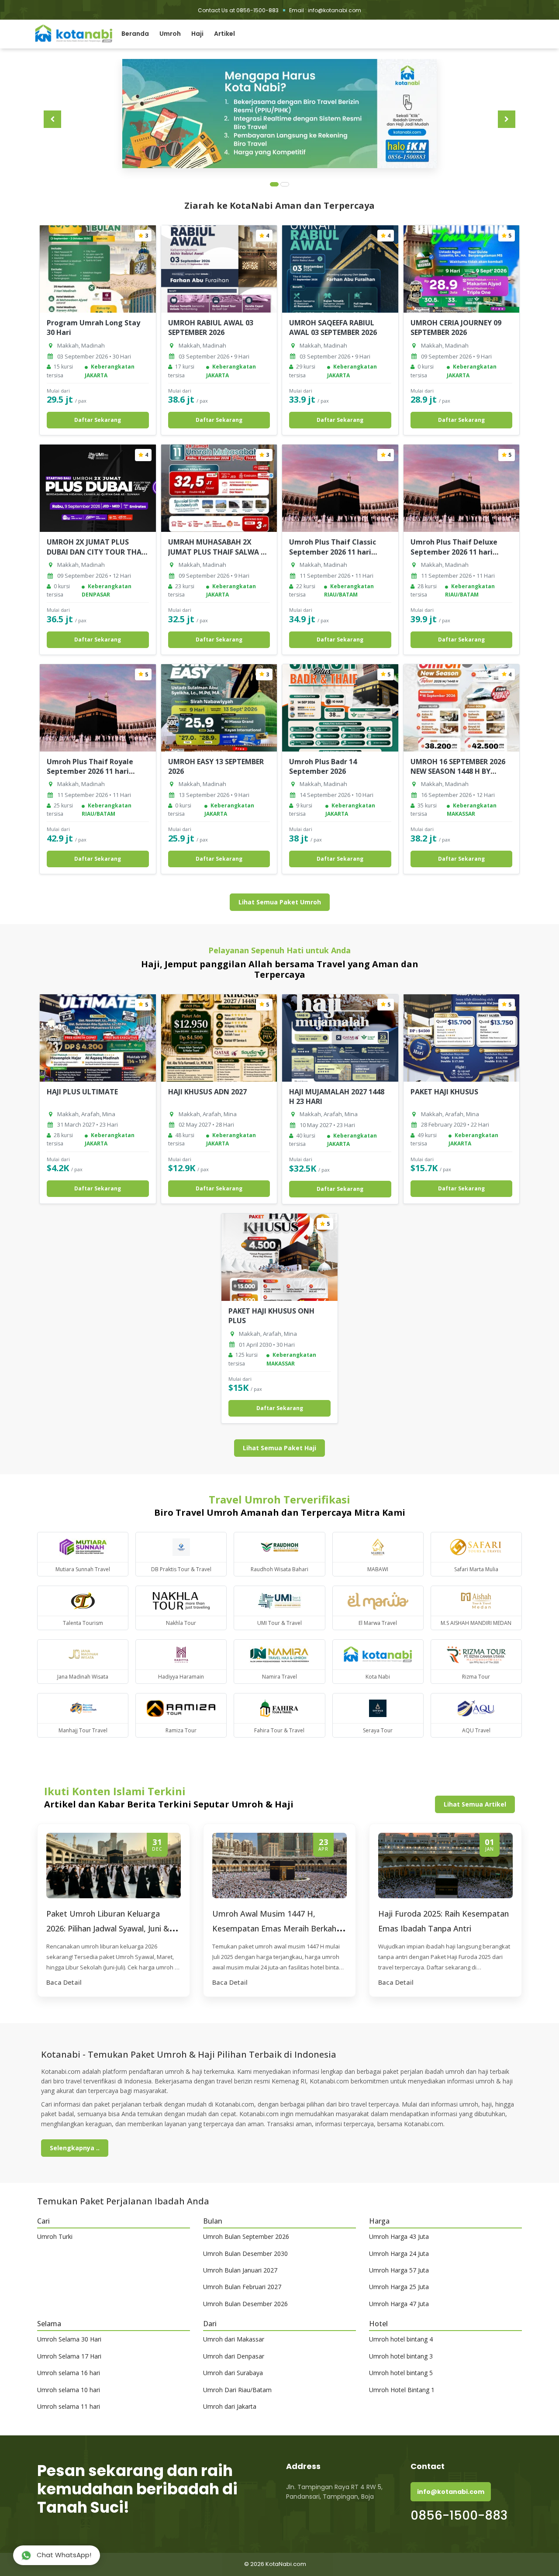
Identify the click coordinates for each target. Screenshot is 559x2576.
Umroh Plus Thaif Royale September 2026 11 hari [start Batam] (90, 771)
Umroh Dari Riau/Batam (237, 2390)
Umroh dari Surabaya (233, 2373)
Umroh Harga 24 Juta (399, 2254)
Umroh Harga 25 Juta (399, 2287)
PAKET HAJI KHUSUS (444, 1092)
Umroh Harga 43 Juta (399, 2236)
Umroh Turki (55, 2236)
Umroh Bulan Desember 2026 (245, 2304)
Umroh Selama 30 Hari (69, 2339)
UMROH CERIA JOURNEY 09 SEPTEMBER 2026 (456, 328)
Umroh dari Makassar (234, 2339)
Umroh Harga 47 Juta (399, 2304)
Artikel (224, 34)
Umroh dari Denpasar (234, 2356)
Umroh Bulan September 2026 (246, 2236)
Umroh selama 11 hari (69, 2406)
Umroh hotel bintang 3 (401, 2356)
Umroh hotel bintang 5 (401, 2373)
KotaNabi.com (286, 2564)
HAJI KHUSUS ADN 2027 (207, 1092)
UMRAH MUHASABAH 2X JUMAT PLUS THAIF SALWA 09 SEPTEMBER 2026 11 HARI (218, 552)
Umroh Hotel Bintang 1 (402, 2390)
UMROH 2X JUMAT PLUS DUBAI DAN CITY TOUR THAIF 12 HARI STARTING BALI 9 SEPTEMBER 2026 (97, 557)
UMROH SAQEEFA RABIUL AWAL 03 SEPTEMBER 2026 (333, 328)
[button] (507, 119)
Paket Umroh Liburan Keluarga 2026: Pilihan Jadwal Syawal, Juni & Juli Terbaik (108, 1928)
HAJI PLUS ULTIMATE (82, 1092)
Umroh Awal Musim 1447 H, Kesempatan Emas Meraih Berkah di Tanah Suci (279, 1928)
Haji (197, 34)
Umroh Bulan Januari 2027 (240, 2270)
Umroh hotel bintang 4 (401, 2339)
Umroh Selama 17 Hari (69, 2356)
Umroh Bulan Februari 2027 (242, 2287)
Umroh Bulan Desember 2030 (245, 2254)
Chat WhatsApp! (63, 2555)
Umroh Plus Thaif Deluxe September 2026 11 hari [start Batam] (454, 552)
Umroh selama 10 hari (69, 2390)
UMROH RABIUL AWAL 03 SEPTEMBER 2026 (211, 328)
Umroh (170, 34)
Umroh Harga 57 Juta (399, 2270)
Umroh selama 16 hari (69, 2373)
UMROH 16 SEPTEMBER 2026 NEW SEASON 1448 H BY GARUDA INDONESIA (458, 771)
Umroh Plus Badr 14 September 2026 (323, 766)
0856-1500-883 (459, 2516)
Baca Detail (64, 1982)
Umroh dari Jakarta (230, 2406)
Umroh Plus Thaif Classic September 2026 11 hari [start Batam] (333, 552)
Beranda (135, 34)
